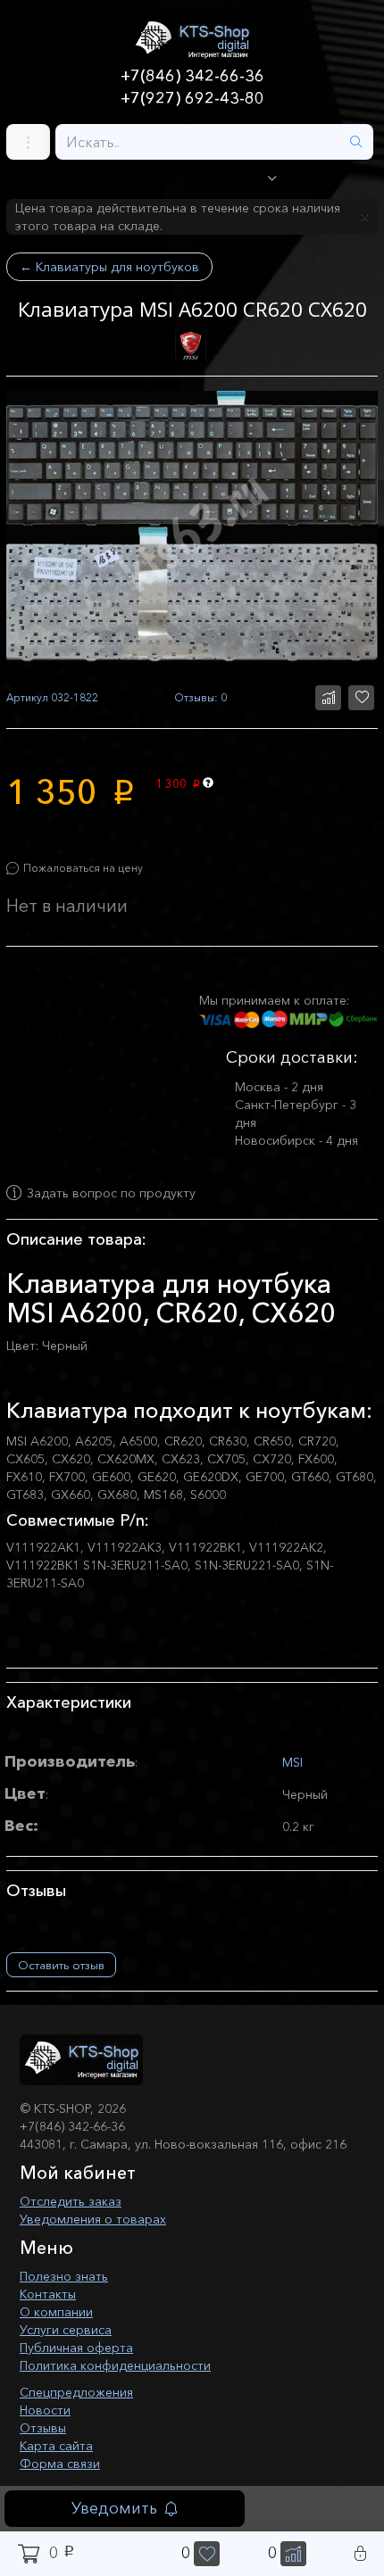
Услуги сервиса (66, 2330)
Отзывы (43, 2428)
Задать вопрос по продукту (111, 1193)
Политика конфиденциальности (115, 2365)
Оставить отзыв (61, 1965)
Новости (45, 2410)
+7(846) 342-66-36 (192, 76)
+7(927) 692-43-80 (192, 98)
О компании (56, 2312)
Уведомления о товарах (93, 2219)
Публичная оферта (76, 2348)
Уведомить (114, 2508)
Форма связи (60, 2464)
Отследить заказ (71, 2201)
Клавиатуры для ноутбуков (109, 267)
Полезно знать (64, 2276)
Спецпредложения (76, 2392)
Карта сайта (56, 2446)
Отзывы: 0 (200, 697)
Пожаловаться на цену (83, 868)
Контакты (48, 2294)
